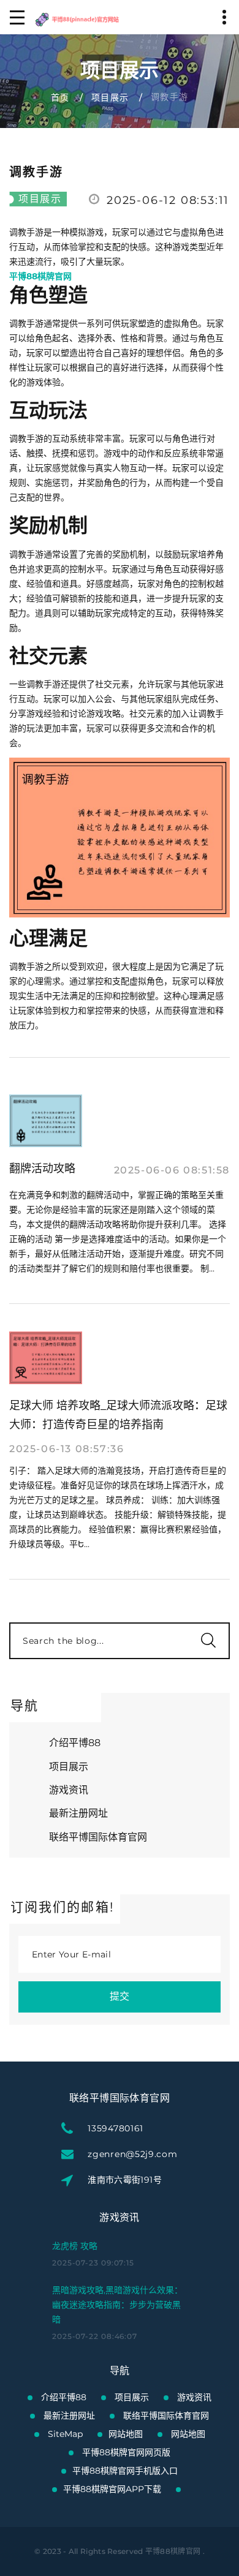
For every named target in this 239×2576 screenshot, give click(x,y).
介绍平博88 (75, 1743)
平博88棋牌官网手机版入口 (125, 2471)
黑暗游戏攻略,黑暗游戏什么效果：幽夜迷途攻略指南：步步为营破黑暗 (117, 2305)
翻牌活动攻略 (42, 1169)
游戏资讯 (69, 1790)
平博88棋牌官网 (173, 2551)
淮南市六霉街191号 (125, 2180)
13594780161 (116, 2128)
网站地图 (126, 2434)
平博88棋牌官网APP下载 (112, 2489)
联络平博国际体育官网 (98, 1837)
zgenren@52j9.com (132, 2154)
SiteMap (65, 2434)
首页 (60, 97)
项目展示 (110, 97)
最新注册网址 (78, 1813)
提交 (120, 1996)
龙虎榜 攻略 (75, 2246)
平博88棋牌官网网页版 (126, 2452)
